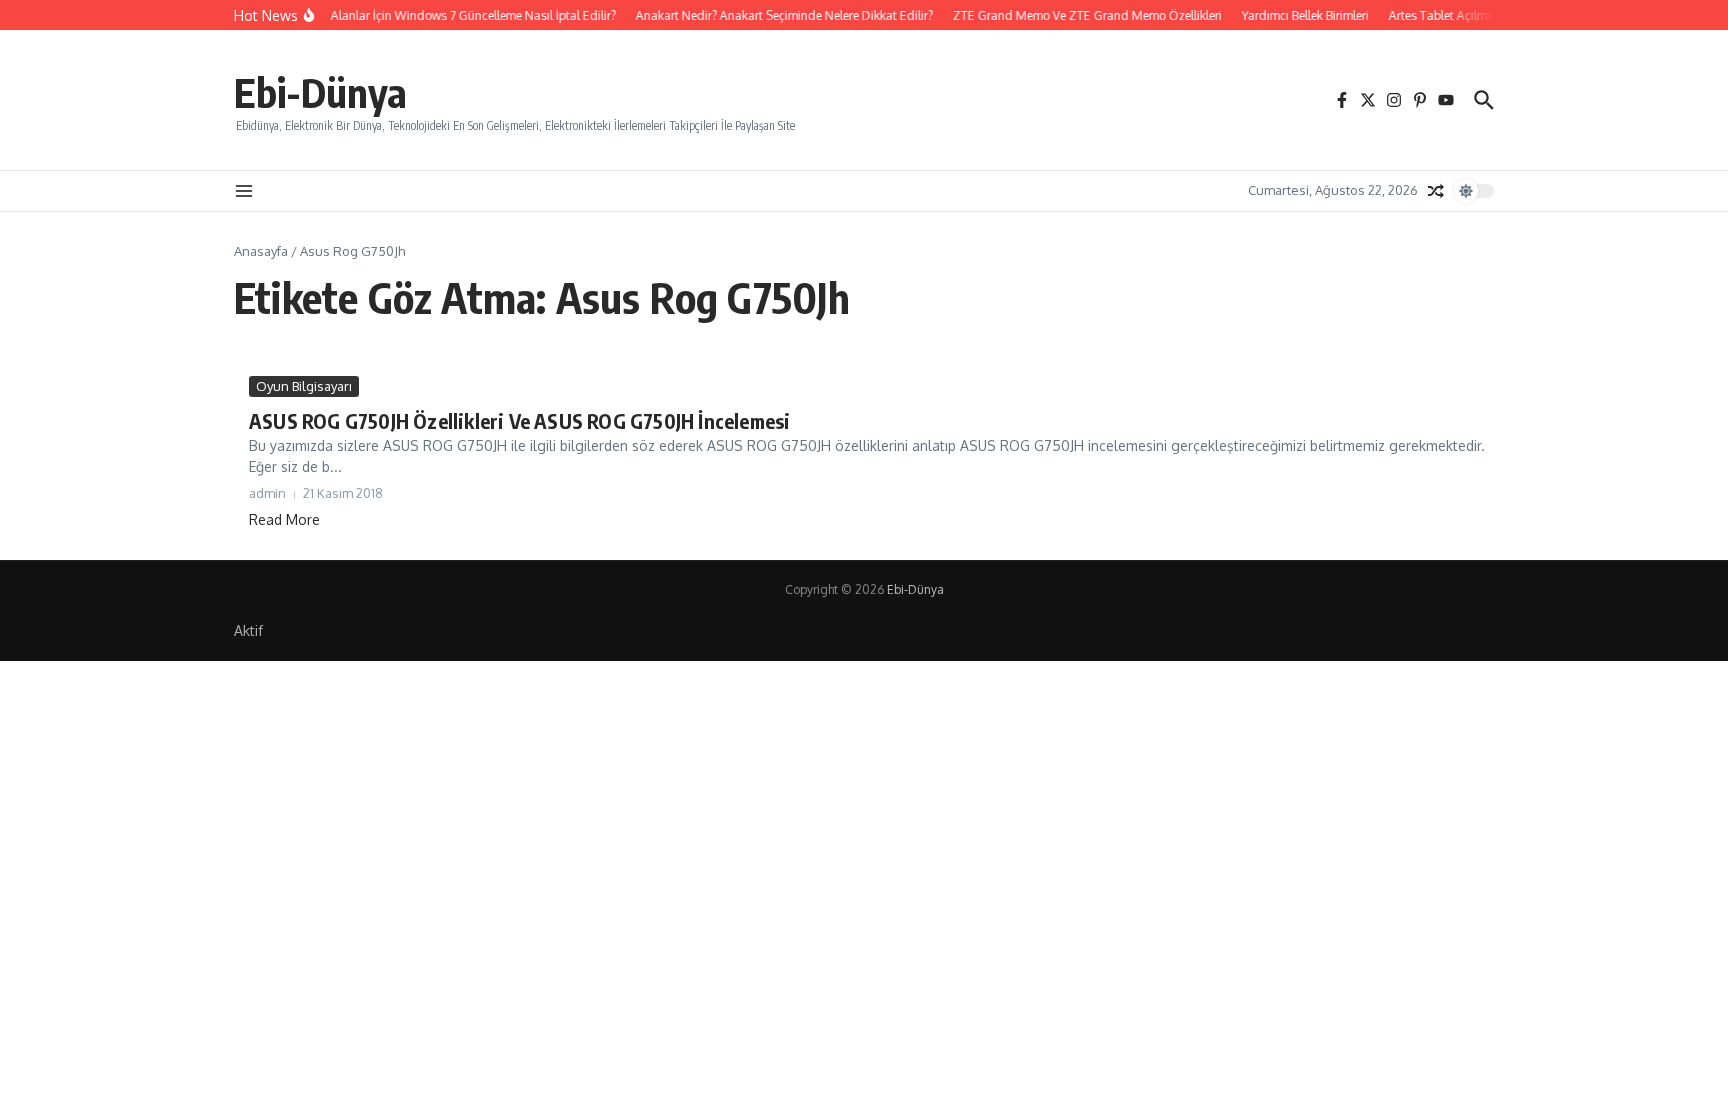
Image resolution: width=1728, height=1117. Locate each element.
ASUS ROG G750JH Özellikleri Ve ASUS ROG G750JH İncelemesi (519, 420)
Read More (284, 519)
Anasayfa (261, 251)
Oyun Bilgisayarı (304, 386)
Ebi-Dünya (320, 92)
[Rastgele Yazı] (1436, 191)
